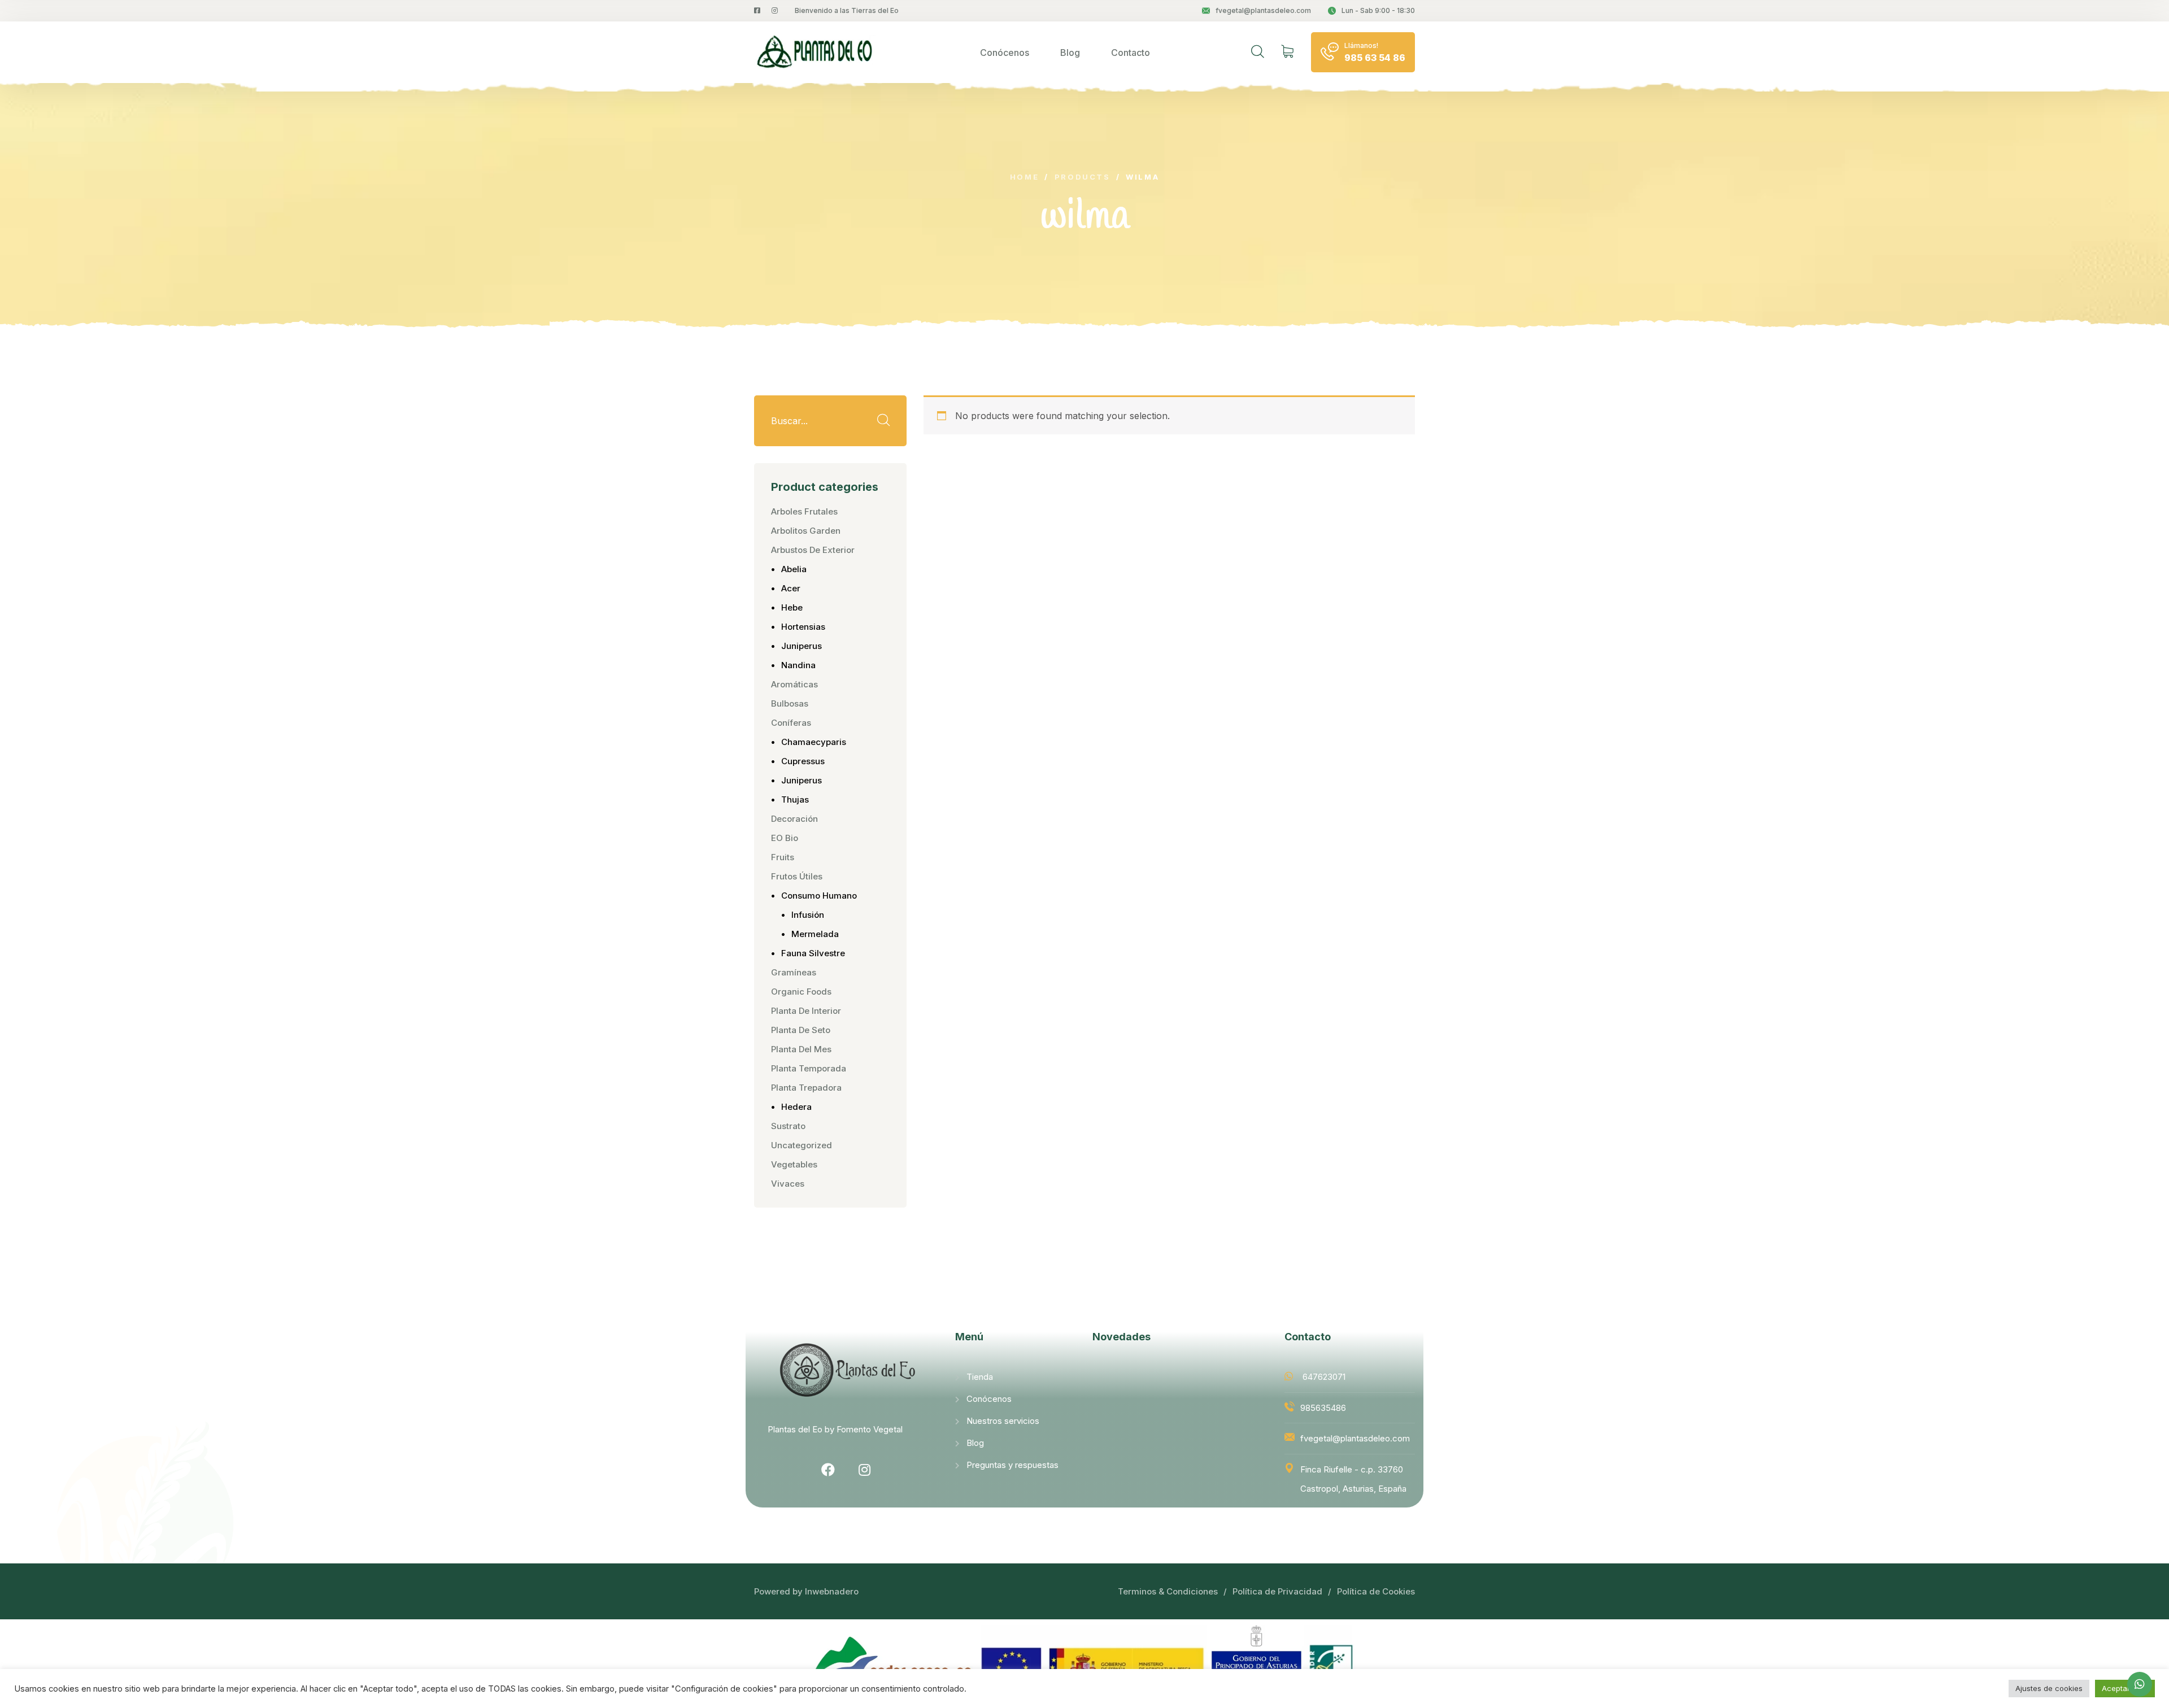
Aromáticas (794, 684)
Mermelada (815, 934)
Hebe (792, 607)
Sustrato (788, 1126)
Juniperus (802, 646)
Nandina (798, 665)
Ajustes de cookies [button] (2049, 1688)
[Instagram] (865, 1470)
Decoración (794, 819)
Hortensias (803, 627)
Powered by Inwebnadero (806, 1591)
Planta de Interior (806, 1011)
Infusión (808, 915)
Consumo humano (819, 896)
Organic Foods (801, 992)
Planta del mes (801, 1049)
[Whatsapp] (2140, 1684)
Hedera (796, 1107)
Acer (791, 588)
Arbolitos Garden (806, 531)
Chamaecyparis (814, 742)
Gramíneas (794, 972)
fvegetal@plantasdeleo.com (1263, 10)
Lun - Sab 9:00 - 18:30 (1378, 10)
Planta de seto (801, 1030)
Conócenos (1005, 53)
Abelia (794, 569)
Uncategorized (802, 1145)
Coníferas (791, 723)
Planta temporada (809, 1068)
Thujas (795, 799)
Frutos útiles (797, 876)
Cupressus (803, 761)
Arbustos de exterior (813, 550)
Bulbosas (790, 703)
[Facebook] (828, 1470)
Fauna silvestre (813, 953)
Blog (1070, 53)
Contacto (1131, 53)
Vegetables (794, 1164)
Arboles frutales (804, 511)
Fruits (783, 857)
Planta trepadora (806, 1088)
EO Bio (785, 838)
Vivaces (788, 1184)
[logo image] (816, 52)
